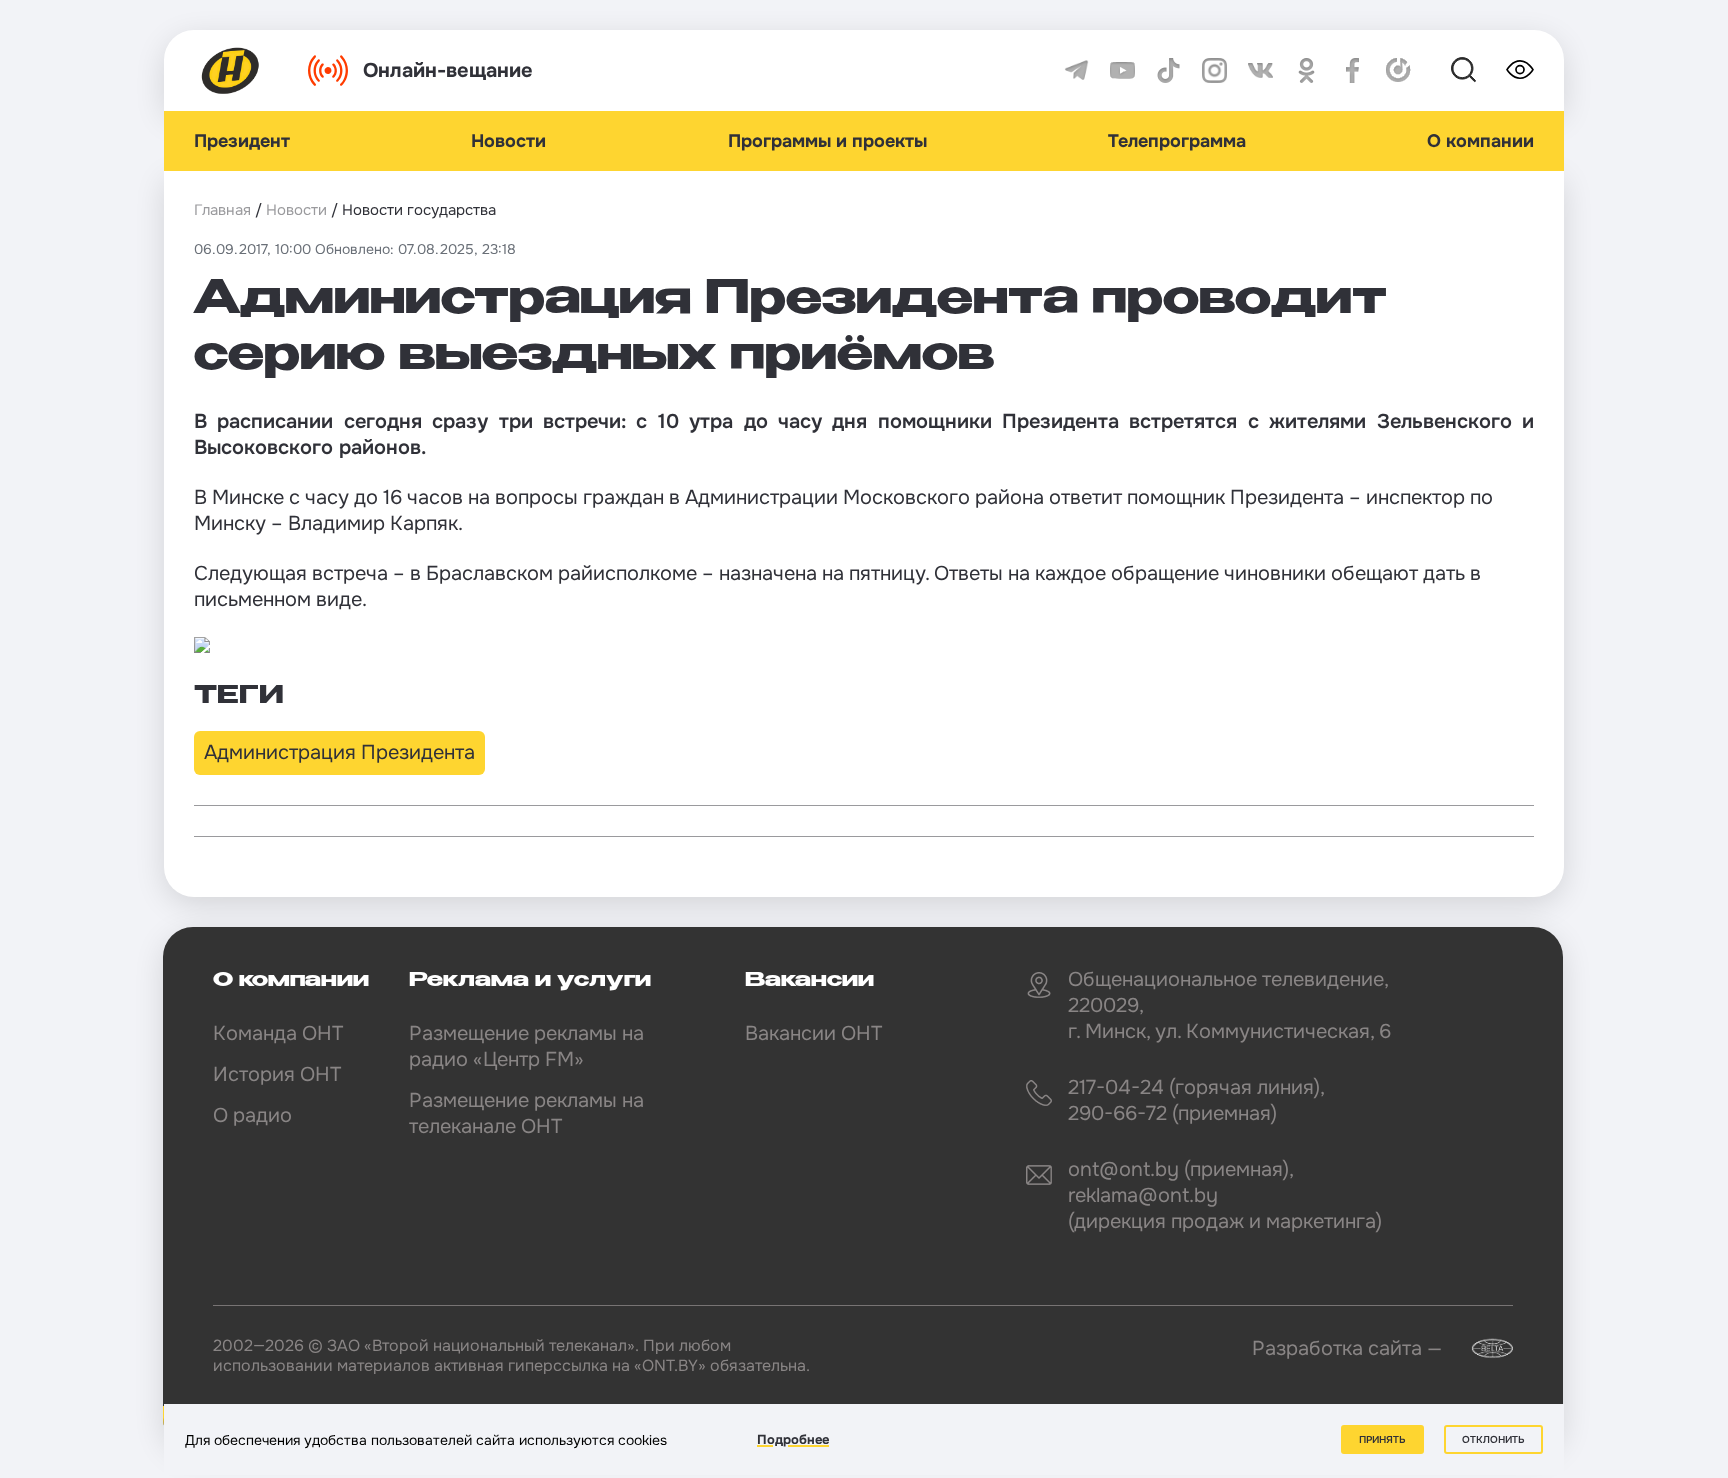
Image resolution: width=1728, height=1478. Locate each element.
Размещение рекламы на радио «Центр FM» (526, 1046)
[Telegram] (1076, 70)
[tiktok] (1168, 70)
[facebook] (1352, 70)
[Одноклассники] (1306, 70)
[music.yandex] (1398, 70)
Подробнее (793, 1439)
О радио (252, 1115)
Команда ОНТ (278, 1033)
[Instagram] (1214, 70)
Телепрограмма (1177, 141)
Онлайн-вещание (448, 70)
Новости (508, 141)
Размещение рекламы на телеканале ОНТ (526, 1113)
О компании (1480, 141)
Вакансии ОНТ (813, 1033)
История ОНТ (277, 1074)
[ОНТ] (231, 70)
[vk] (1260, 70)
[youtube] (1122, 70)
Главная (222, 210)
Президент (242, 141)
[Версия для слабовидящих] (1520, 70)
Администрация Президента (339, 752)
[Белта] (1480, 1348)
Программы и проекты (827, 141)
